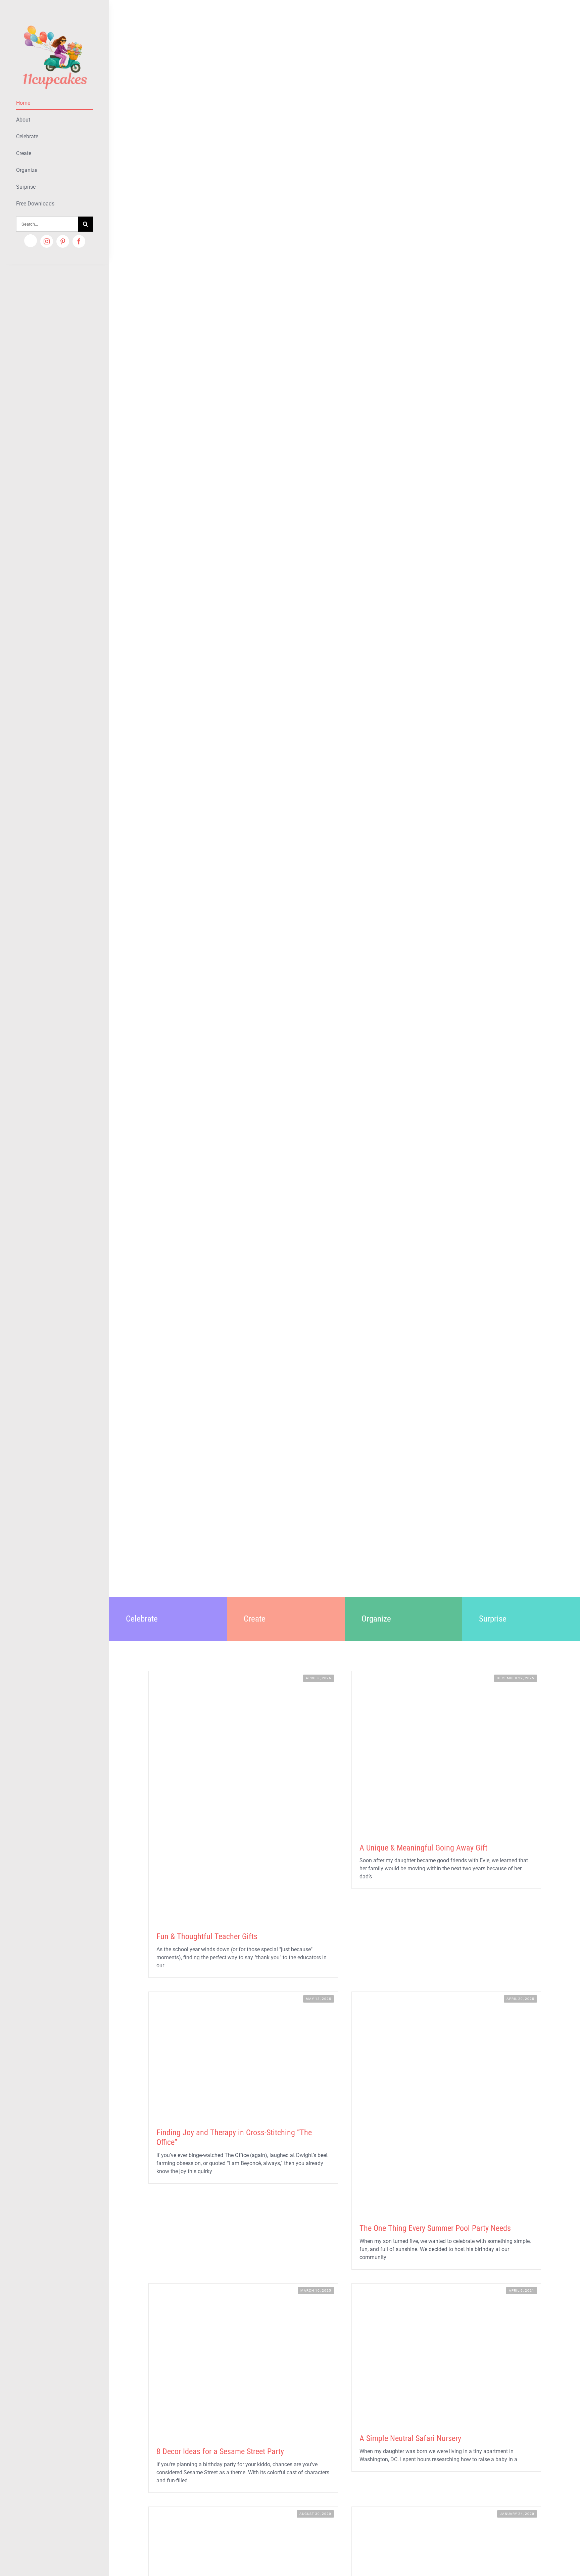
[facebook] (79, 241)
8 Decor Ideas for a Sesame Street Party (220, 2451)
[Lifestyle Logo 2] (55, 23)
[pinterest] (63, 241)
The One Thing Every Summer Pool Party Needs (435, 2228)
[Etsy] (31, 241)
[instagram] (47, 241)
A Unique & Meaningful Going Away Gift (423, 1848)
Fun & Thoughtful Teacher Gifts (207, 1936)
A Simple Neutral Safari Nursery (410, 2438)
